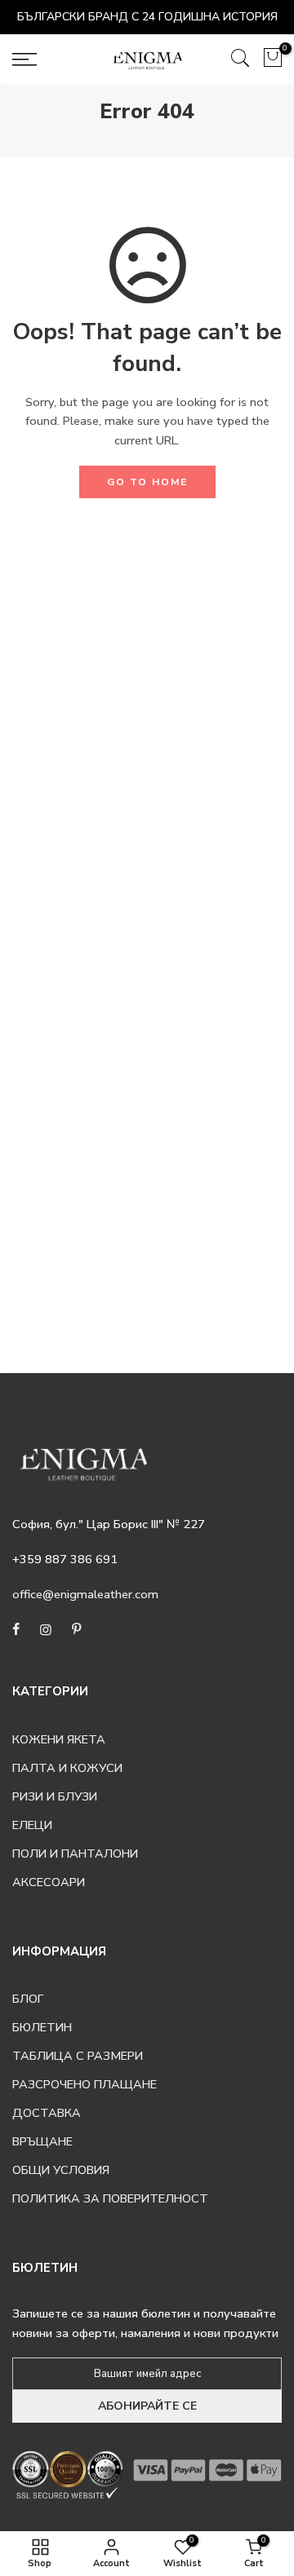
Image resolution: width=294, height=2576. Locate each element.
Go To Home (147, 482)
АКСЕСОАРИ (49, 1882)
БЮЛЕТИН (42, 2027)
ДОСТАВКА (47, 2113)
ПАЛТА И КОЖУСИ (67, 1768)
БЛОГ (28, 1999)
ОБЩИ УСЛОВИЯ (61, 2170)
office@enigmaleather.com (85, 1594)
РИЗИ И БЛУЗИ (55, 1796)
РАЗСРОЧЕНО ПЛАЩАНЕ (85, 2084)
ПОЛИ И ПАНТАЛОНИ (75, 1854)
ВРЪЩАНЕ (42, 2141)
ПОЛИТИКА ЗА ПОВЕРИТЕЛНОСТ (110, 2198)
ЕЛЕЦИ (32, 1825)
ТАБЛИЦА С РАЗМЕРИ (78, 2056)
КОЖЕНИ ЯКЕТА (59, 1739)
